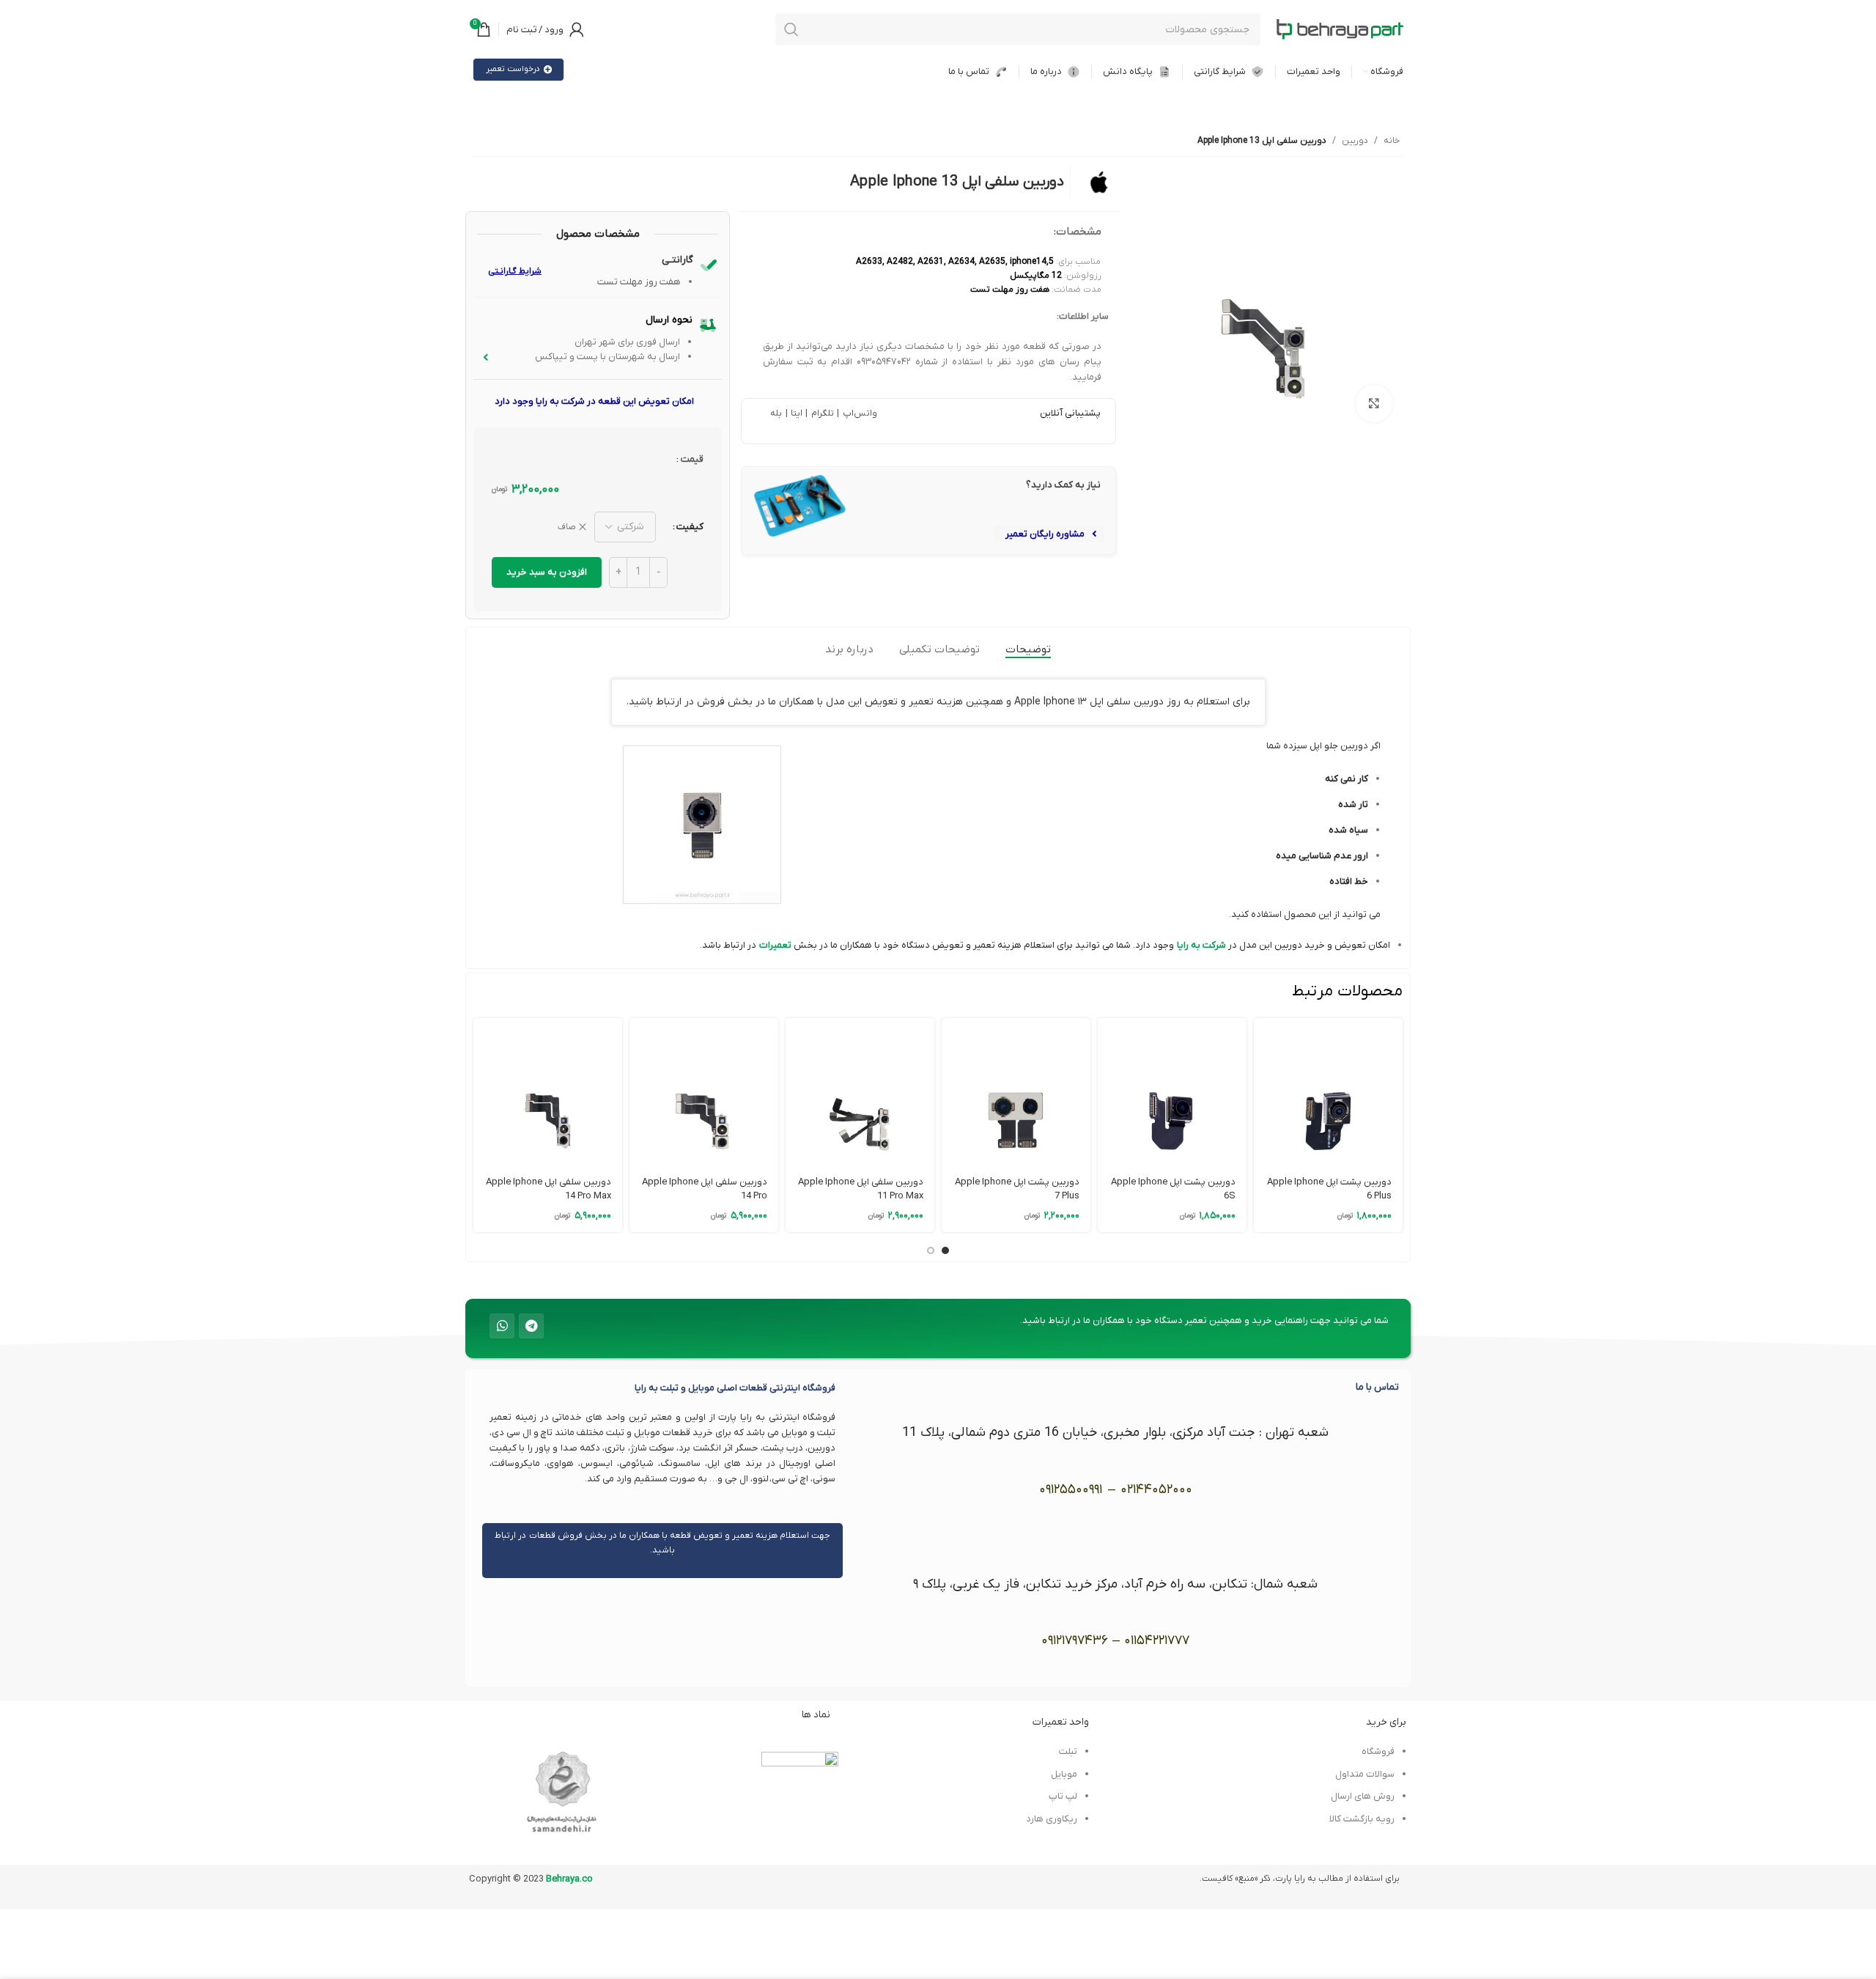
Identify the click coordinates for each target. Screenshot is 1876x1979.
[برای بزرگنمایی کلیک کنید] (1374, 403)
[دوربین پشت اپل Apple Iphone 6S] (1172, 1092)
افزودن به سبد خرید (547, 572)
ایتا (796, 413)
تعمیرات (775, 945)
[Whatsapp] (502, 1326)
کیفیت (690, 527)
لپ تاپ (1063, 1796)
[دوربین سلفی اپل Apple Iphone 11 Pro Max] (860, 1092)
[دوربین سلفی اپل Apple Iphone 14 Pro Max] (548, 1092)
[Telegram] (531, 1326)
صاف (567, 527)
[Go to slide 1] (945, 1250)
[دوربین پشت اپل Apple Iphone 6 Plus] (1328, 1092)
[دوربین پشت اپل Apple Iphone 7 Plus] (1016, 1092)
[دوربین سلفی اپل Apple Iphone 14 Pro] (704, 1092)
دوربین (1355, 141)
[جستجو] (791, 29)
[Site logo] (1340, 29)
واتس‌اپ (858, 413)
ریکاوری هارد (1052, 1819)
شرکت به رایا (1201, 945)
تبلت (1068, 1751)
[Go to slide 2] (931, 1250)
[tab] (1028, 649)
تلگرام (821, 413)
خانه (1392, 141)
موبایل (1064, 1774)
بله (776, 413)
